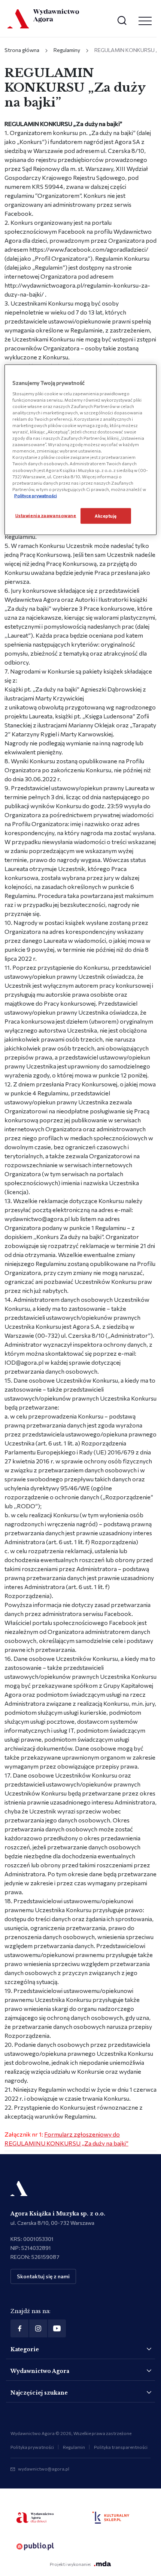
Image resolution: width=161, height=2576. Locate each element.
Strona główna (22, 50)
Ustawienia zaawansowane (46, 515)
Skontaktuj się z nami (43, 2276)
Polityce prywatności (36, 495)
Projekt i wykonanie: (70, 2564)
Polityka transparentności (121, 2447)
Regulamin (74, 2447)
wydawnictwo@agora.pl (44, 2469)
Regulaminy (67, 50)
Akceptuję (106, 515)
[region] (81, 450)
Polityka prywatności (32, 2447)
